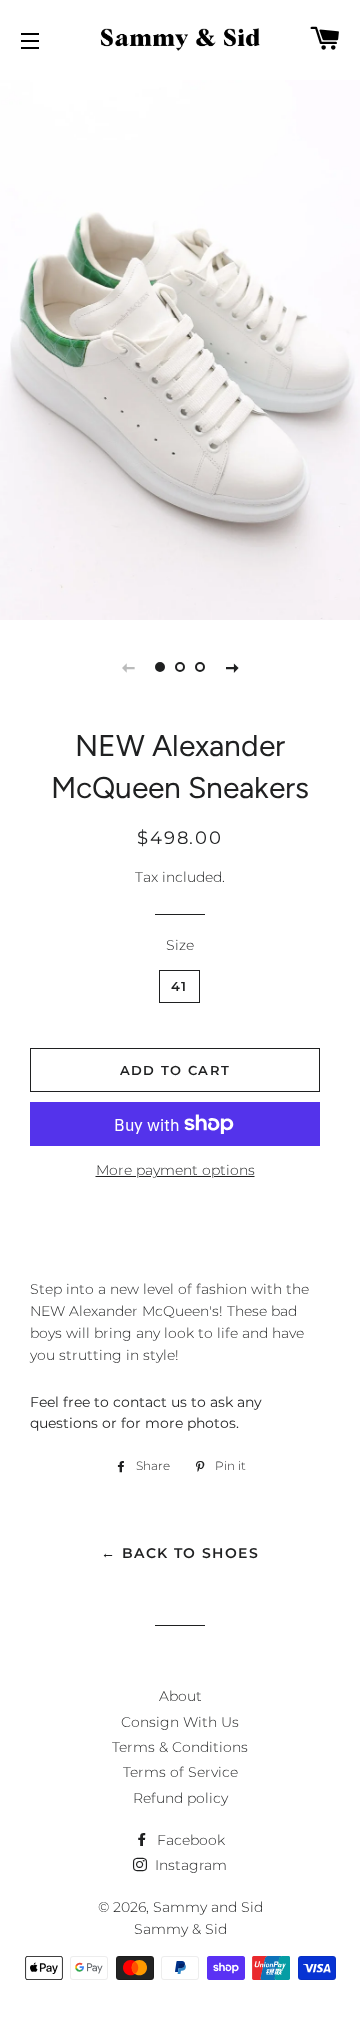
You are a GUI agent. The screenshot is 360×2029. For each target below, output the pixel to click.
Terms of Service (180, 1772)
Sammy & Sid (180, 1929)
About (180, 1696)
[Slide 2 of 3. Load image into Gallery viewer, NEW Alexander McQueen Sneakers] (180, 667)
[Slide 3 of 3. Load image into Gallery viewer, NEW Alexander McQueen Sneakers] (200, 667)
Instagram (189, 1865)
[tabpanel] (180, 347)
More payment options (175, 1170)
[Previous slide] (128, 667)
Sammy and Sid (208, 1907)
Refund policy (180, 1798)
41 (179, 986)
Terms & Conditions (180, 1747)
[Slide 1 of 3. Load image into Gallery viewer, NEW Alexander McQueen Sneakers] (160, 667)
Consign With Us (180, 1722)
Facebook (189, 1840)
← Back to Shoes (180, 1553)
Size (180, 945)
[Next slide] (232, 667)
